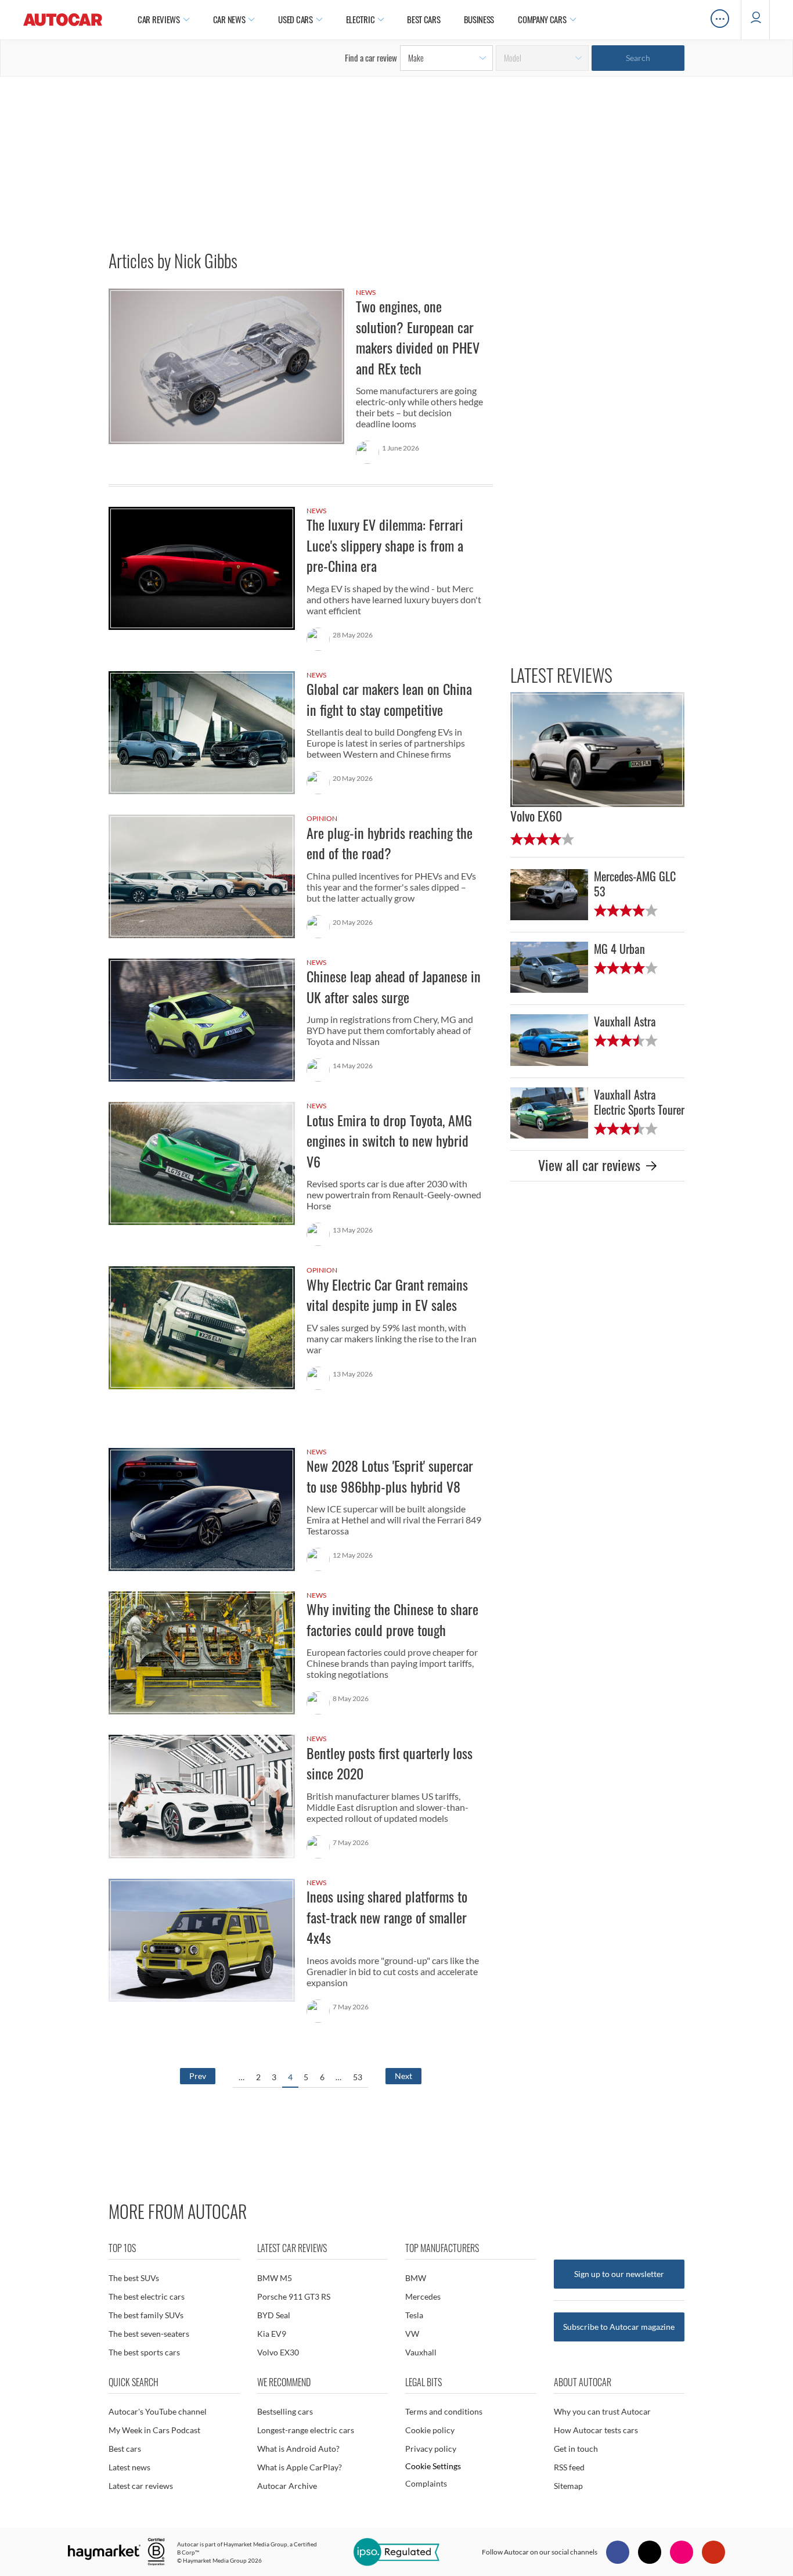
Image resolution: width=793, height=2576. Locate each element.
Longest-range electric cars (306, 2430)
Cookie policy (430, 2430)
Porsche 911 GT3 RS (294, 2296)
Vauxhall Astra (597, 1046)
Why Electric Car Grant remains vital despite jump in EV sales (301, 1329)
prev (198, 2076)
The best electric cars (147, 2296)
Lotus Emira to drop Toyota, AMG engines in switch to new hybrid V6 (301, 1175)
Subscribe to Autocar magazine (619, 2327)
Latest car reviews (141, 2486)
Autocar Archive (287, 2486)
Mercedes (423, 2296)
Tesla (414, 2315)
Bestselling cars (285, 2411)
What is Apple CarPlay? (300, 2467)
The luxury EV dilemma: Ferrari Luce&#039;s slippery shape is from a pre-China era (301, 580)
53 (358, 2077)
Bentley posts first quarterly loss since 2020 (301, 1798)
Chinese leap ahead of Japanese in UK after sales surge (301, 1022)
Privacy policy (431, 2449)
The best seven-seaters (149, 2334)
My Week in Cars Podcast (154, 2430)
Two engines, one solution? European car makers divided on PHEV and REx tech (301, 386)
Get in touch (576, 2449)
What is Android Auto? (298, 2449)
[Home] (63, 20)
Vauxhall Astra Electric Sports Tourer (597, 1113)
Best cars (125, 2449)
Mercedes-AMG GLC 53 (597, 900)
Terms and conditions (444, 2411)
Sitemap (568, 2486)
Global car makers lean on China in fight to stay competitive (301, 734)
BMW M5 (275, 2278)
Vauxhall (421, 2352)
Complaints (426, 2483)
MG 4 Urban (597, 973)
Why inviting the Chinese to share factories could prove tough (301, 1654)
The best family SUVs (146, 2315)
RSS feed (569, 2467)
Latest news (129, 2467)
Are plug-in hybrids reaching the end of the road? (301, 878)
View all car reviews (589, 1165)
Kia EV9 (272, 2334)
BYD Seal (274, 2315)
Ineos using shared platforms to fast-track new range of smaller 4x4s (301, 1952)
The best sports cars (144, 2352)
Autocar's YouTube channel (158, 2411)
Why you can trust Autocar (602, 2411)
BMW (416, 2278)
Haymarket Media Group (255, 2544)
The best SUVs (134, 2278)
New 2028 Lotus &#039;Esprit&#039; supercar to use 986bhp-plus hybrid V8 (301, 1511)
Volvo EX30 (278, 2352)
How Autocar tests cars (596, 2430)
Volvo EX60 (597, 769)
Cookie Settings (433, 2466)
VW (412, 2334)
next (403, 2076)
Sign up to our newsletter (619, 2274)
